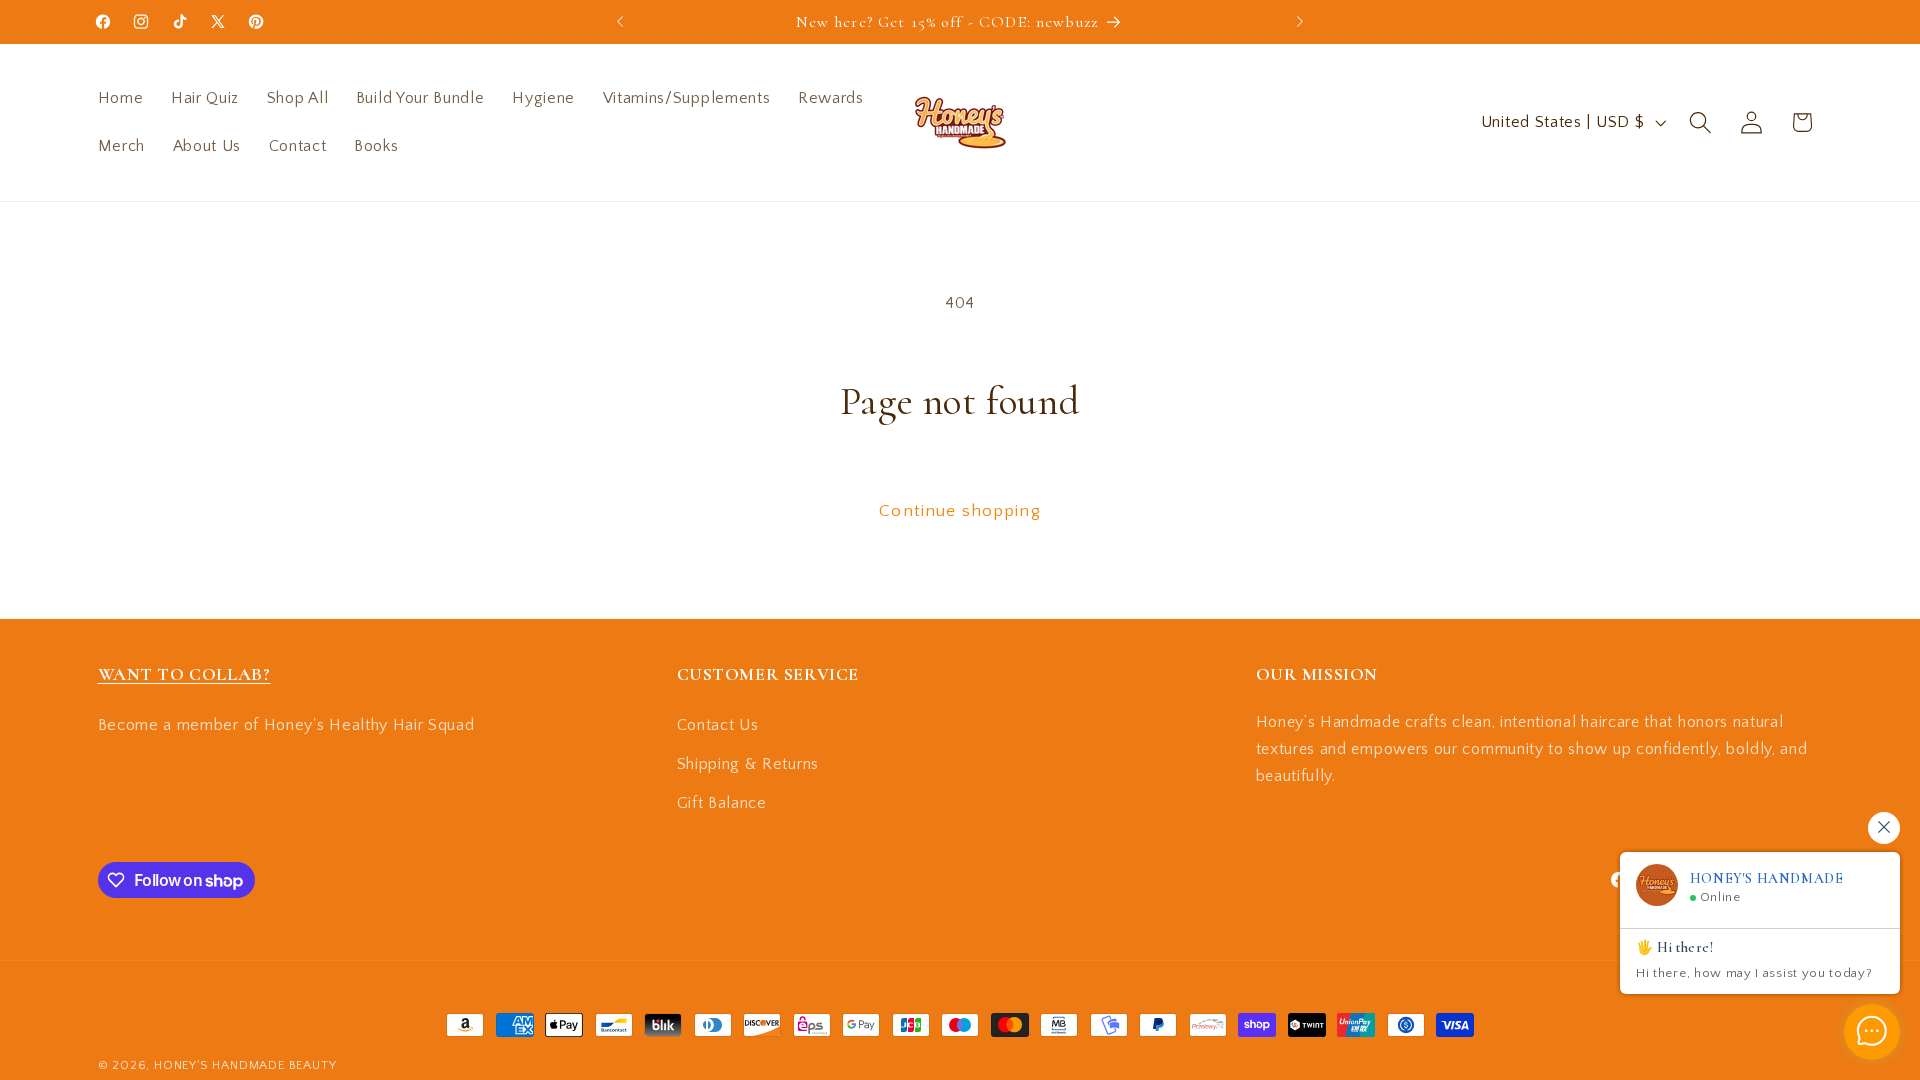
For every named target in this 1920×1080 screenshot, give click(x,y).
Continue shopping (960, 510)
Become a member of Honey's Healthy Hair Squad (286, 725)
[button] (1700, 122)
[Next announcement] (1300, 22)
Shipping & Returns (748, 764)
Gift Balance (722, 803)
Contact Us (718, 725)
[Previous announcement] (620, 22)
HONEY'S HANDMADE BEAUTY (245, 1065)
